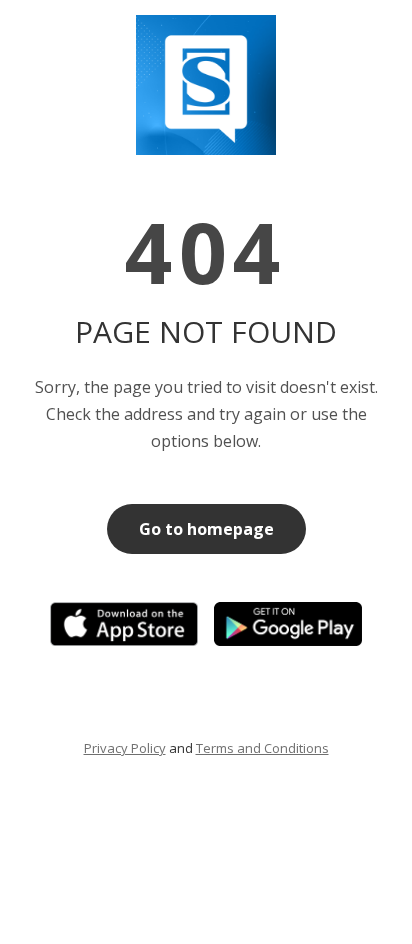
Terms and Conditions (262, 748)
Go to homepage (206, 529)
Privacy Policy (125, 748)
